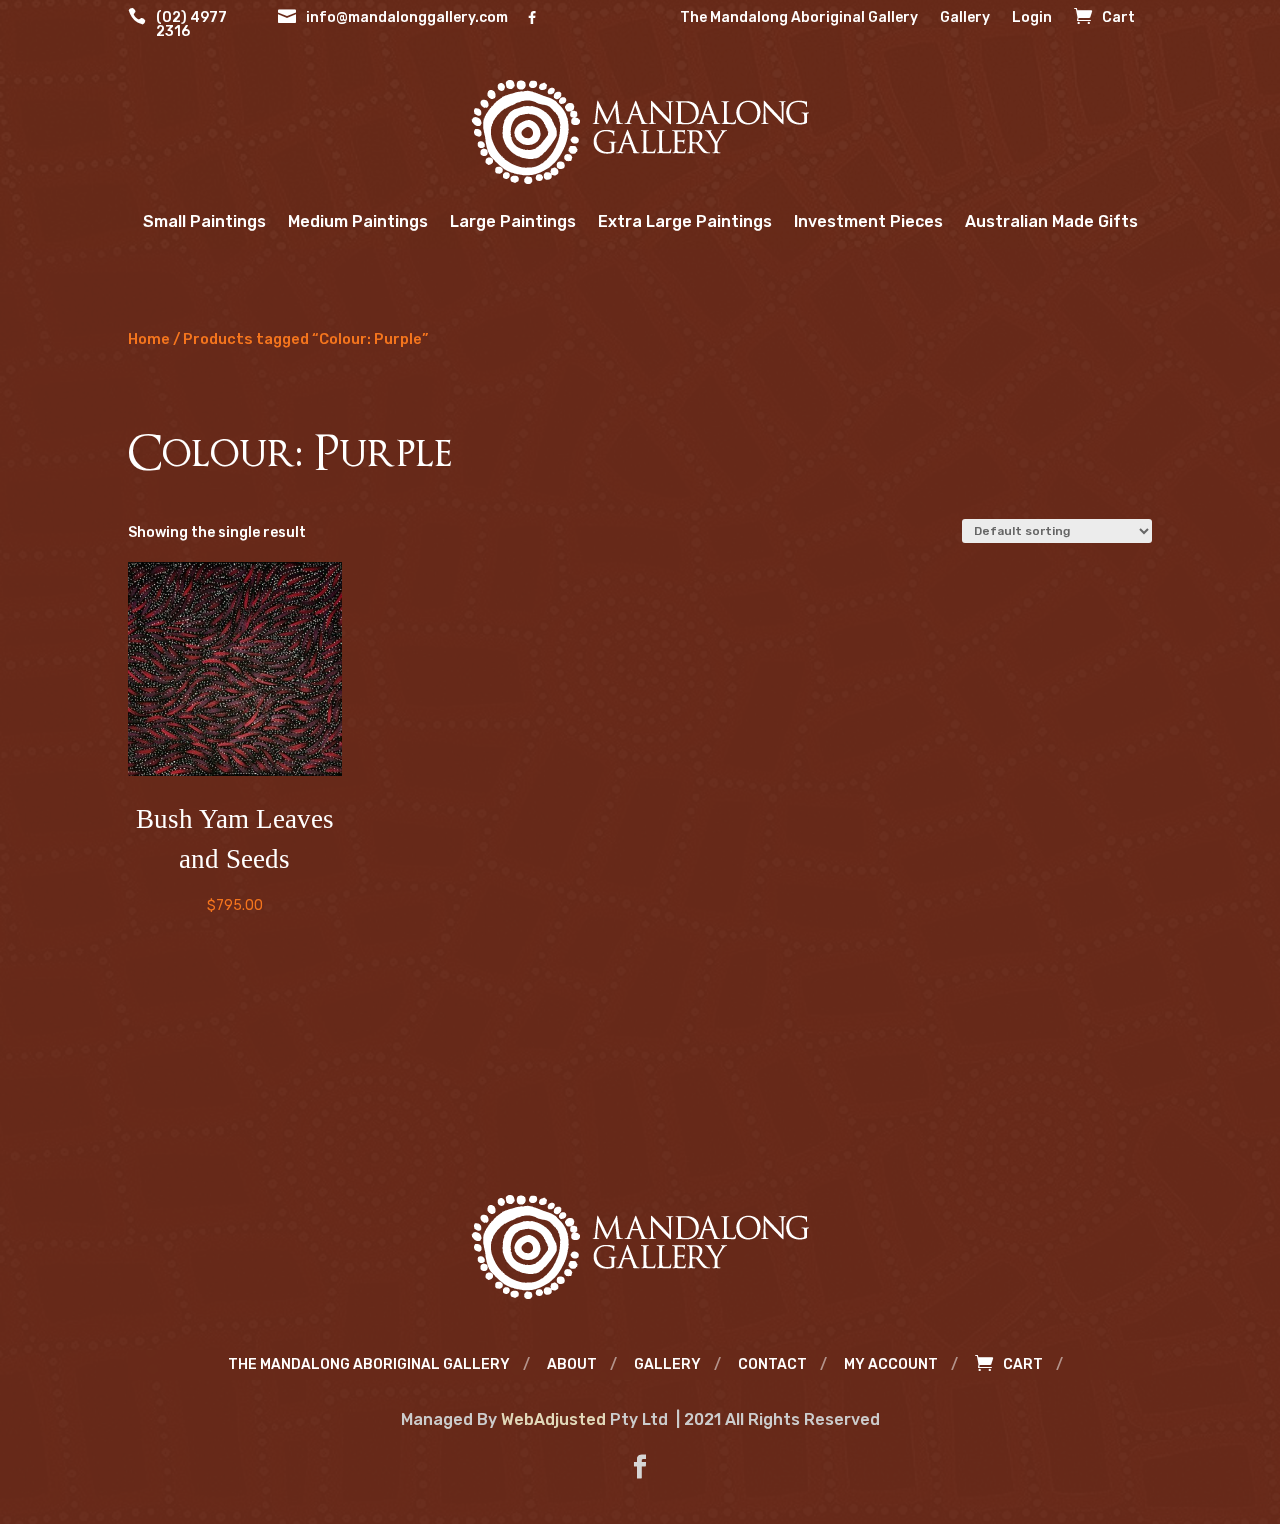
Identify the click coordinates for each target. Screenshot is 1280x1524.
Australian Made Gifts (1051, 221)
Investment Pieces (868, 221)
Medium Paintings (358, 221)
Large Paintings (513, 221)
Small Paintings (204, 221)
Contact (772, 1365)
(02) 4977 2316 (191, 25)
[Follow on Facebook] (640, 1467)
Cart (1118, 18)
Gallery (965, 18)
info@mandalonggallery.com (407, 18)
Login (1032, 18)
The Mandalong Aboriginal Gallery (799, 18)
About (572, 1365)
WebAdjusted (553, 1419)
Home (149, 339)
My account (891, 1365)
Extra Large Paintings (685, 221)
